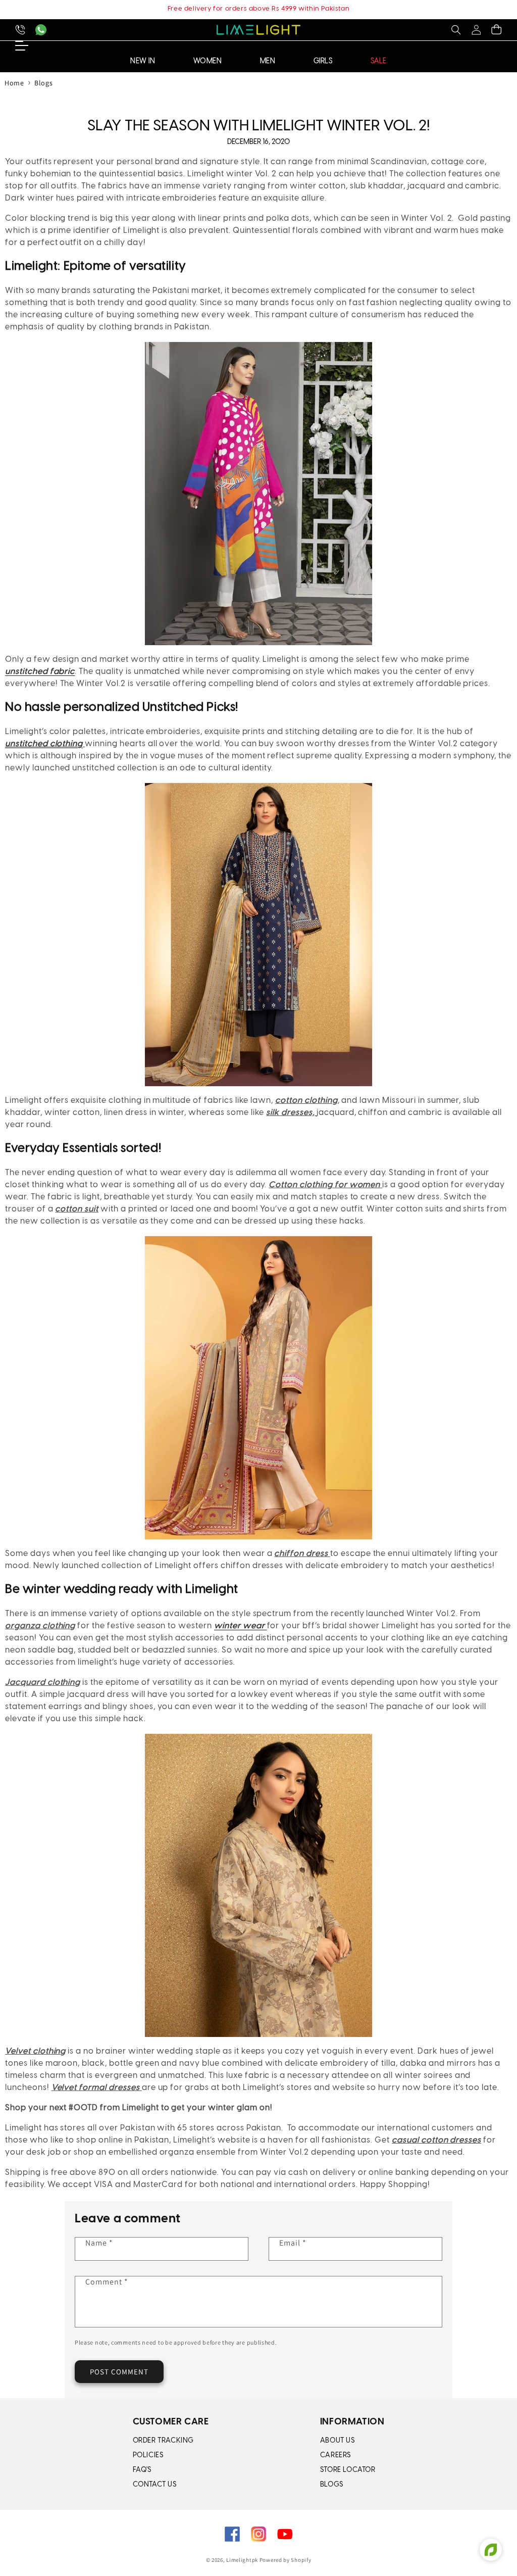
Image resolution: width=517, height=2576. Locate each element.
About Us (338, 2441)
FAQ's (142, 2470)
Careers (335, 2456)
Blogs (43, 83)
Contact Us (155, 2485)
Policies (148, 2456)
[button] (456, 30)
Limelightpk (242, 2560)
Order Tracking (163, 2441)
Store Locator (348, 2470)
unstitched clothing (44, 744)
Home (14, 83)
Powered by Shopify (286, 2560)
